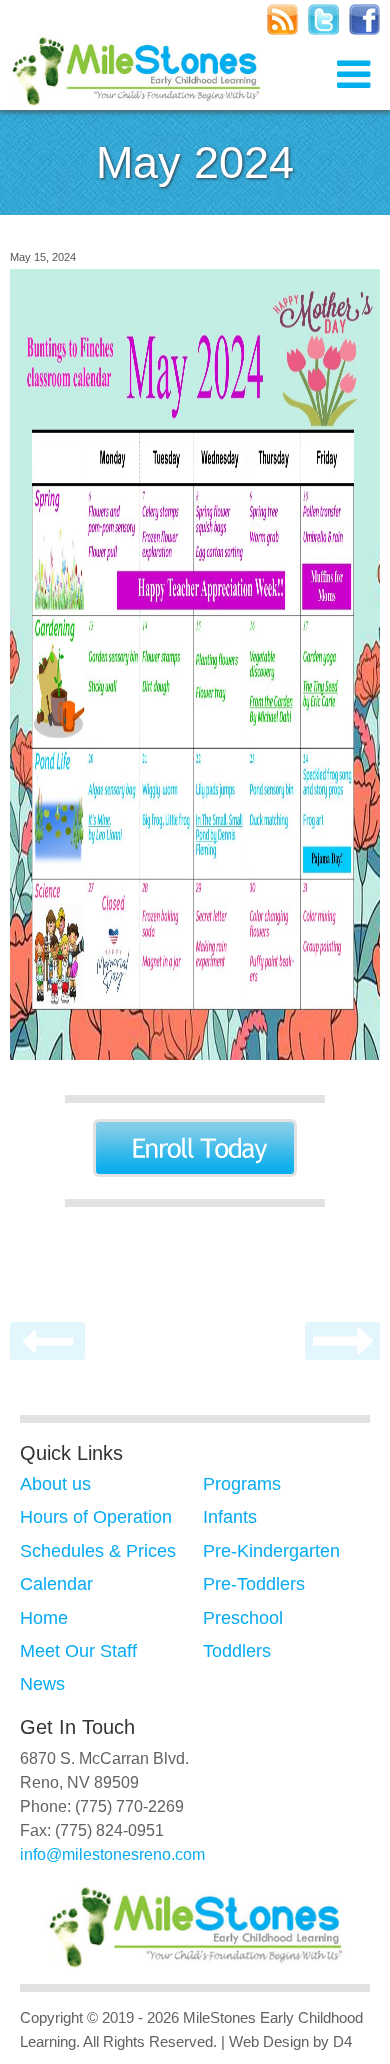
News (42, 1684)
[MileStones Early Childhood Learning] (135, 75)
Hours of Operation (96, 1517)
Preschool (243, 1618)
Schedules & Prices (98, 1551)
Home (44, 1618)
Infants (230, 1517)
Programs (242, 1484)
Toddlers (237, 1651)
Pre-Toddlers (254, 1584)
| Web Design (265, 2041)
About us (55, 1484)
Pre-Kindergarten (271, 1551)
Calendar (56, 1584)
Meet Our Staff (78, 1651)
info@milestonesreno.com (112, 1854)
